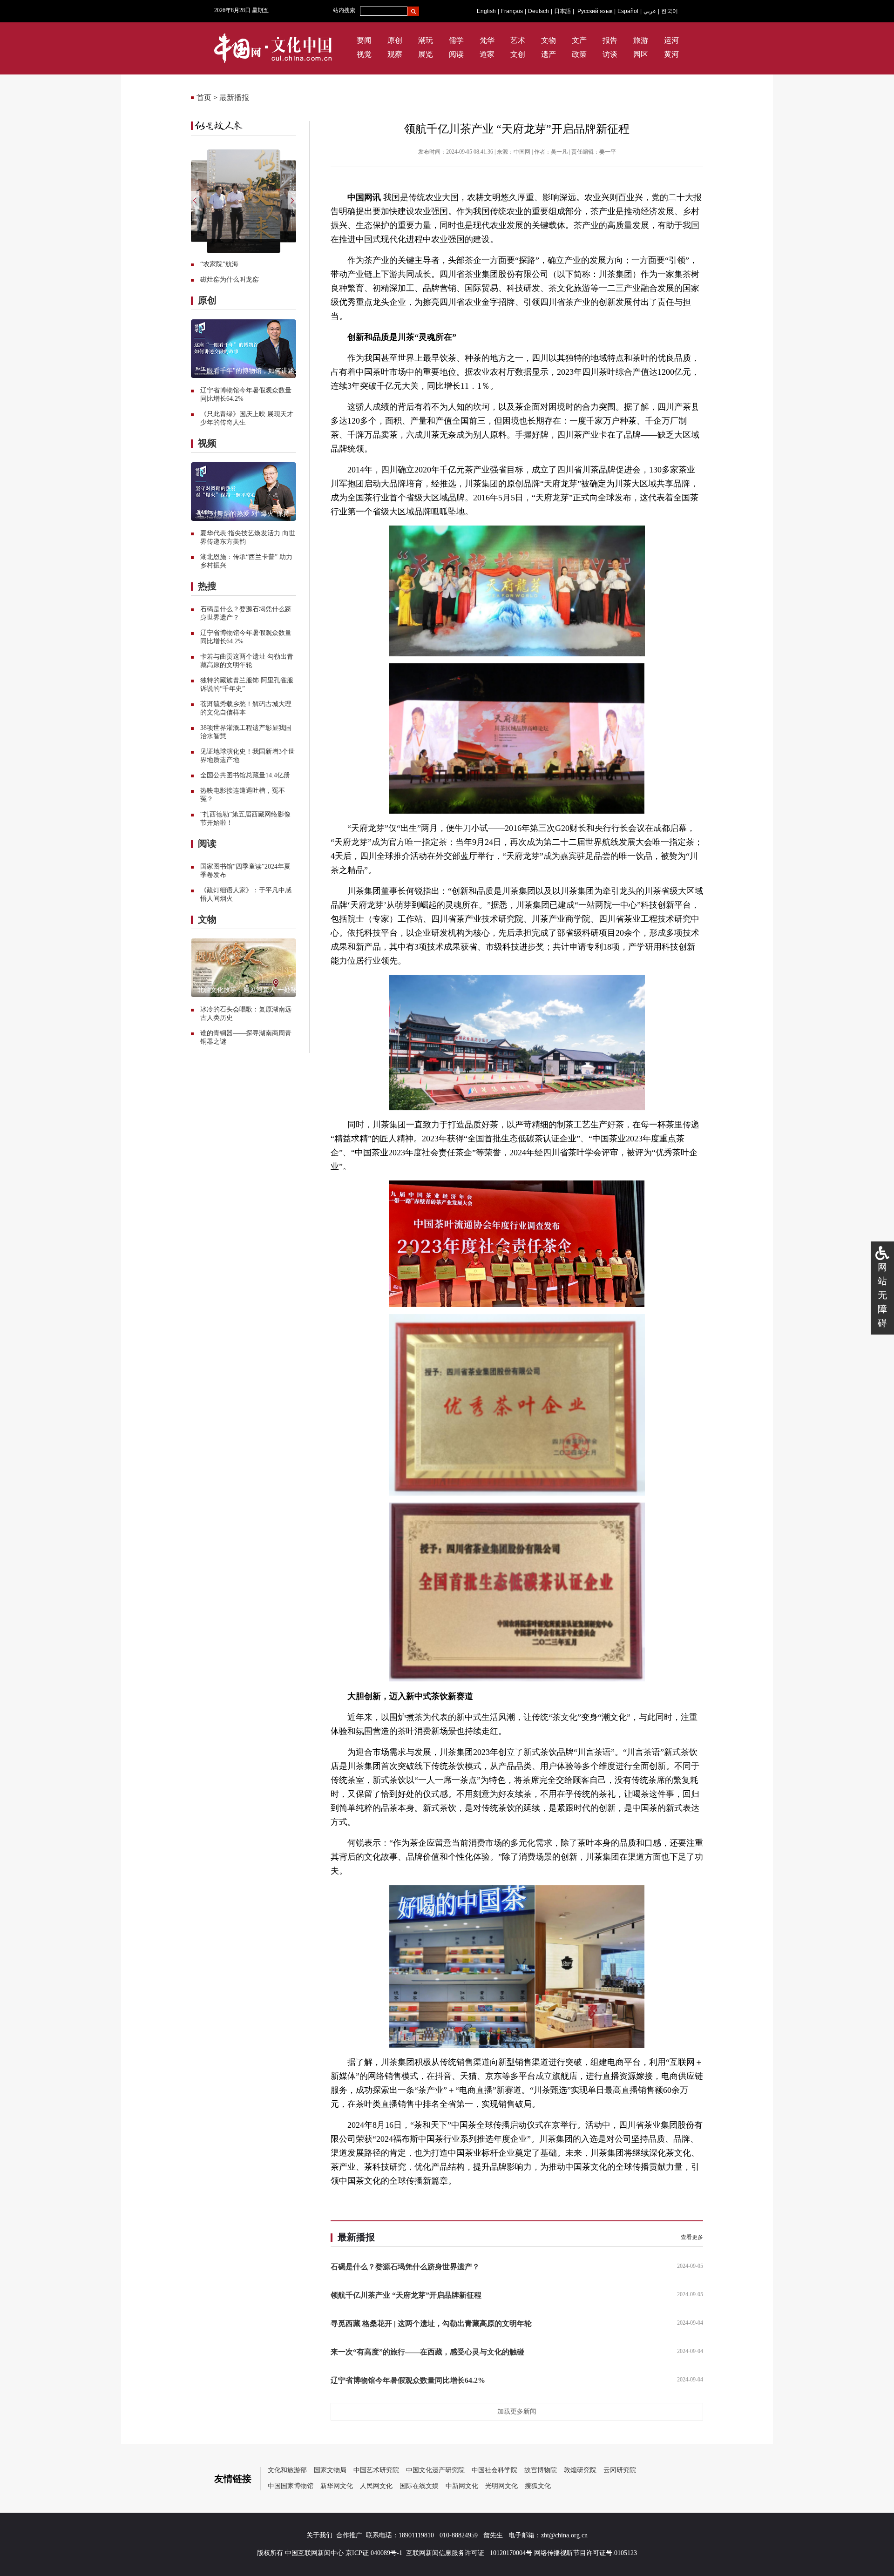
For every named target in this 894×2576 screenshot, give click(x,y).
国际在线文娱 (419, 2486)
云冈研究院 (620, 2470)
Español (628, 11)
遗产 (549, 54)
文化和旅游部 (287, 2470)
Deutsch (538, 11)
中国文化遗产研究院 (435, 2470)
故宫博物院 (541, 2470)
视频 (207, 443)
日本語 (562, 11)
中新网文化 (462, 2486)
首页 (204, 98)
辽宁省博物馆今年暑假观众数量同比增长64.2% (408, 2380)
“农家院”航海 (219, 264)
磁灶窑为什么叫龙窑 (230, 280)
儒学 (456, 40)
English (486, 11)
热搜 (207, 586)
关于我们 (319, 2535)
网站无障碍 (882, 1295)
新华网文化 (337, 2486)
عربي (650, 11)
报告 (610, 40)
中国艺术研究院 (376, 2470)
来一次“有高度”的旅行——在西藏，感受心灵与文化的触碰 (427, 2352)
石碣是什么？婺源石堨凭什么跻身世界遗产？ (405, 2267)
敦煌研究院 (580, 2470)
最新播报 (234, 98)
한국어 (670, 11)
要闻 (364, 40)
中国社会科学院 (494, 2470)
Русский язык (595, 11)
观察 (395, 54)
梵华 (487, 40)
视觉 (364, 54)
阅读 (456, 54)
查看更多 (692, 2237)
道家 (487, 54)
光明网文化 (501, 2486)
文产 (579, 40)
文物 (549, 40)
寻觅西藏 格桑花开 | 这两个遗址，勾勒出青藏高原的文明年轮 (431, 2323)
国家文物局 (330, 2470)
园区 (641, 54)
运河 (671, 40)
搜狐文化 (538, 2486)
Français (512, 11)
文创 (518, 54)
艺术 (518, 40)
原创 (395, 40)
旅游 (641, 40)
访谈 (610, 54)
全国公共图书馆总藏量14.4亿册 (245, 775)
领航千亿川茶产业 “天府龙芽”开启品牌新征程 (406, 2295)
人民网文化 (376, 2486)
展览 (426, 54)
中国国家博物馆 (291, 2486)
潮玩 (426, 40)
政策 (579, 54)
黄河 (671, 54)
